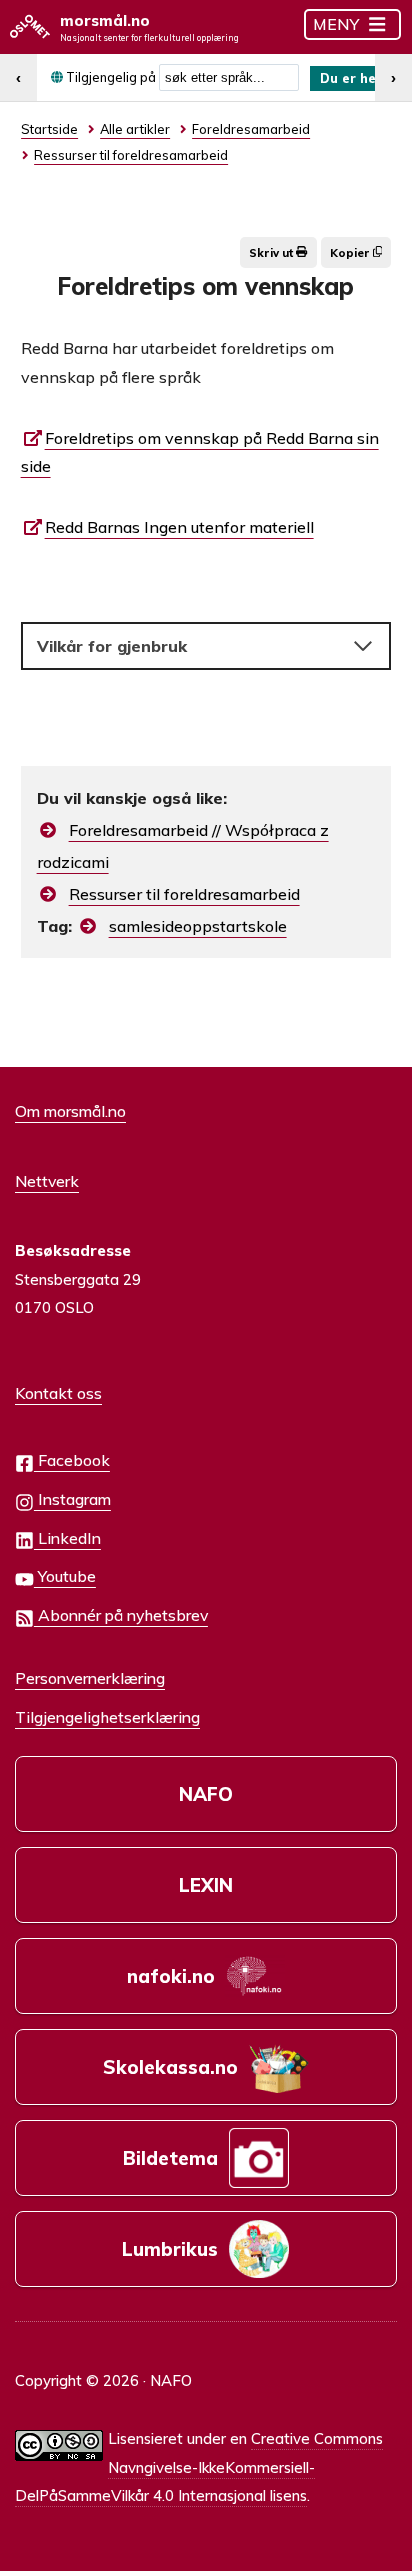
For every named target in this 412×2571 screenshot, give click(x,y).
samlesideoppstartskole (198, 926)
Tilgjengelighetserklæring (107, 1717)
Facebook (72, 1460)
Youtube (65, 1576)
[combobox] (229, 77)
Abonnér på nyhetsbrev (121, 1615)
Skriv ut (272, 253)
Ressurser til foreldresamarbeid (184, 894)
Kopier (351, 253)
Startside (49, 129)
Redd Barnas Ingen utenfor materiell (179, 527)
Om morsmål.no (70, 1111)
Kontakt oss (58, 1393)
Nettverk (47, 1181)
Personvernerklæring (90, 1678)
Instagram (72, 1499)
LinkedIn (67, 1538)
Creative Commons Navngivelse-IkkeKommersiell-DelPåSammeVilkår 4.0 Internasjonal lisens (199, 2467)
